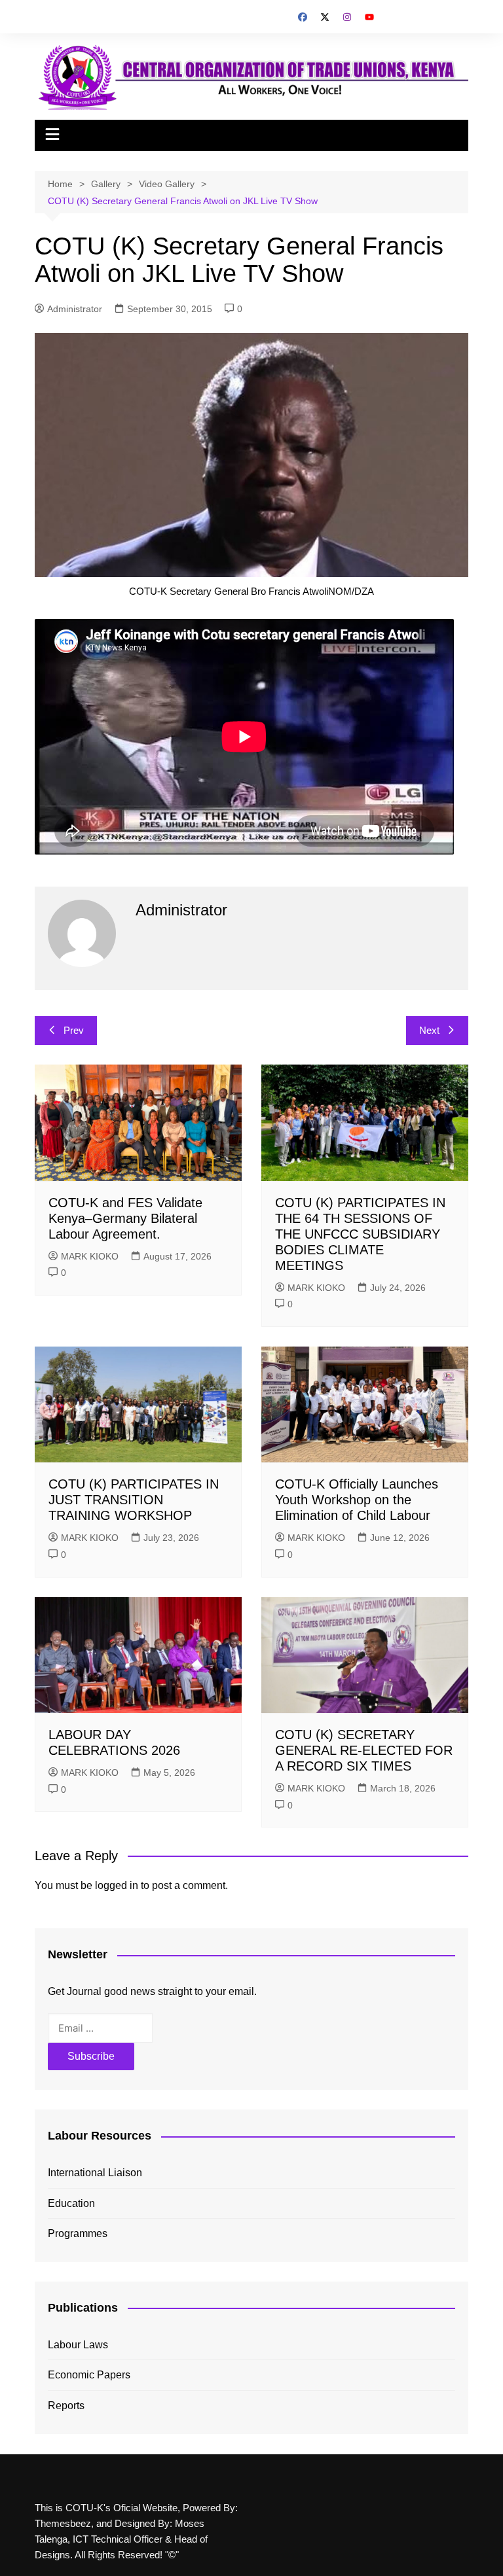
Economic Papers (89, 2375)
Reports (66, 2406)
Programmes (78, 2233)
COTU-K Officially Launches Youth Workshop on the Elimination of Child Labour (357, 1500)
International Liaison (95, 2173)
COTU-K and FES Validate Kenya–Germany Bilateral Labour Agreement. (125, 1218)
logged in (117, 1885)
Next (429, 1030)
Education (71, 2203)
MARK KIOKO (90, 1256)
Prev (74, 1030)
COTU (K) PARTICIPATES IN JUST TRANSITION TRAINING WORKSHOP (134, 1500)
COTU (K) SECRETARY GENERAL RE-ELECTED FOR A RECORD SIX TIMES (364, 1750)
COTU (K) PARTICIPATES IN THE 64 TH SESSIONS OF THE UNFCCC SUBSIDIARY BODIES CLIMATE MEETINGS (360, 1234)
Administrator (75, 309)
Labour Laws (78, 2345)
